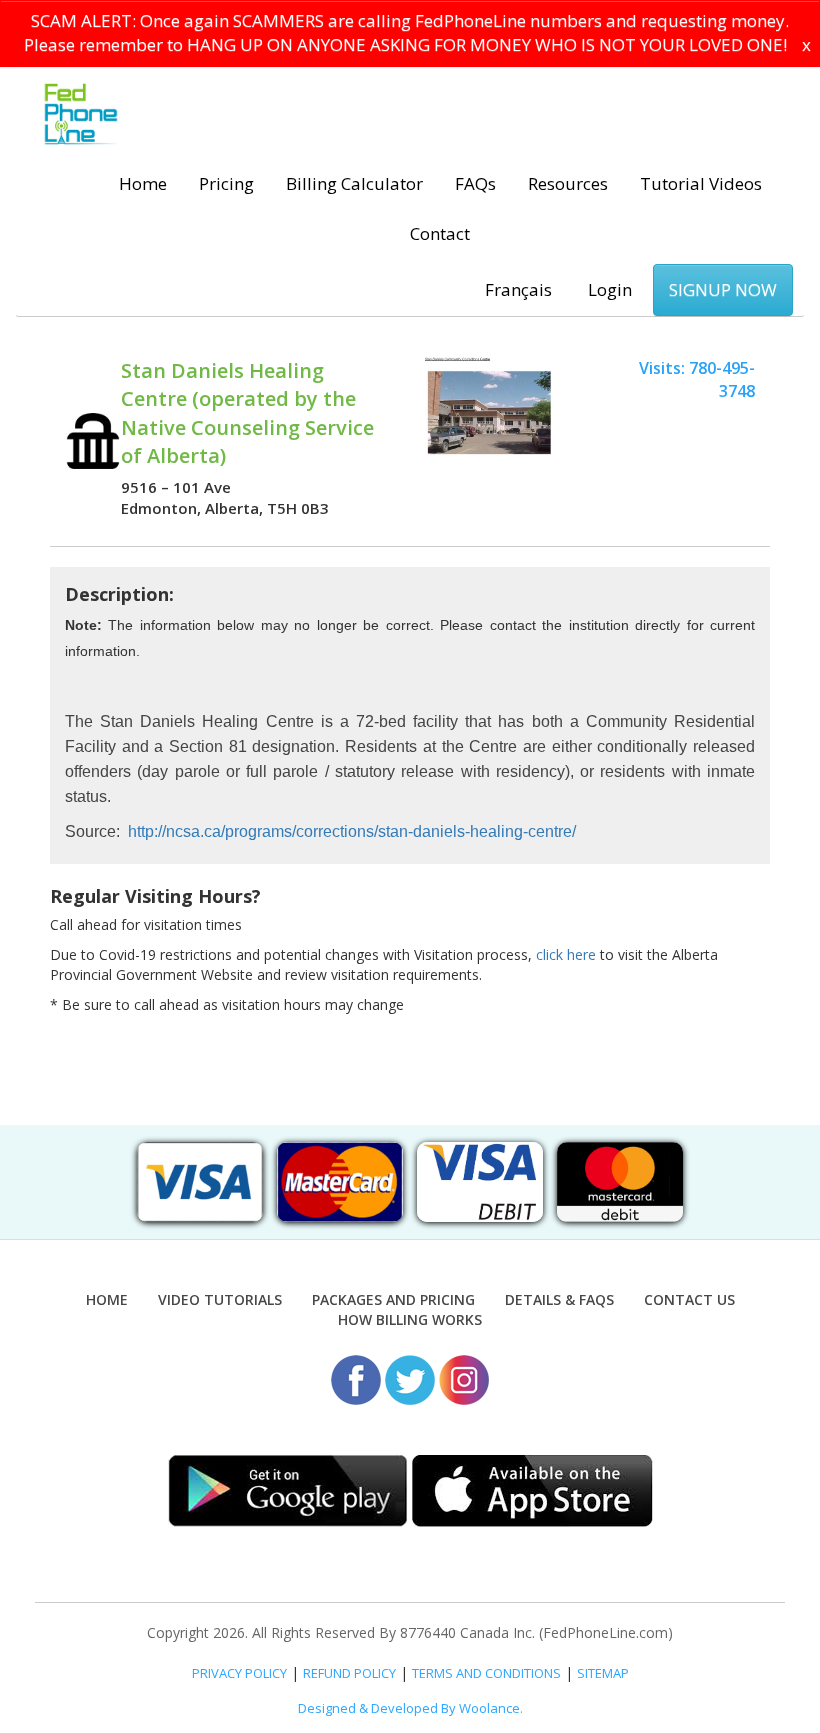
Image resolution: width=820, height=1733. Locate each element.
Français (518, 289)
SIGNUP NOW (723, 289)
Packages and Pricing (393, 1299)
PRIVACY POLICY (239, 1673)
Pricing (226, 183)
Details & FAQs (559, 1299)
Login (610, 289)
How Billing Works (410, 1319)
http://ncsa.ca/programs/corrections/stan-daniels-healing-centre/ (352, 831)
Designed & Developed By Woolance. (410, 1708)
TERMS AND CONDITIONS (486, 1673)
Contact (440, 233)
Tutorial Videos (701, 183)
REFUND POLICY (349, 1673)
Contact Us (689, 1299)
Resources (568, 183)
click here (566, 954)
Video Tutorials (220, 1299)
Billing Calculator (354, 183)
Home (143, 183)
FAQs (475, 183)
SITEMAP (603, 1673)
